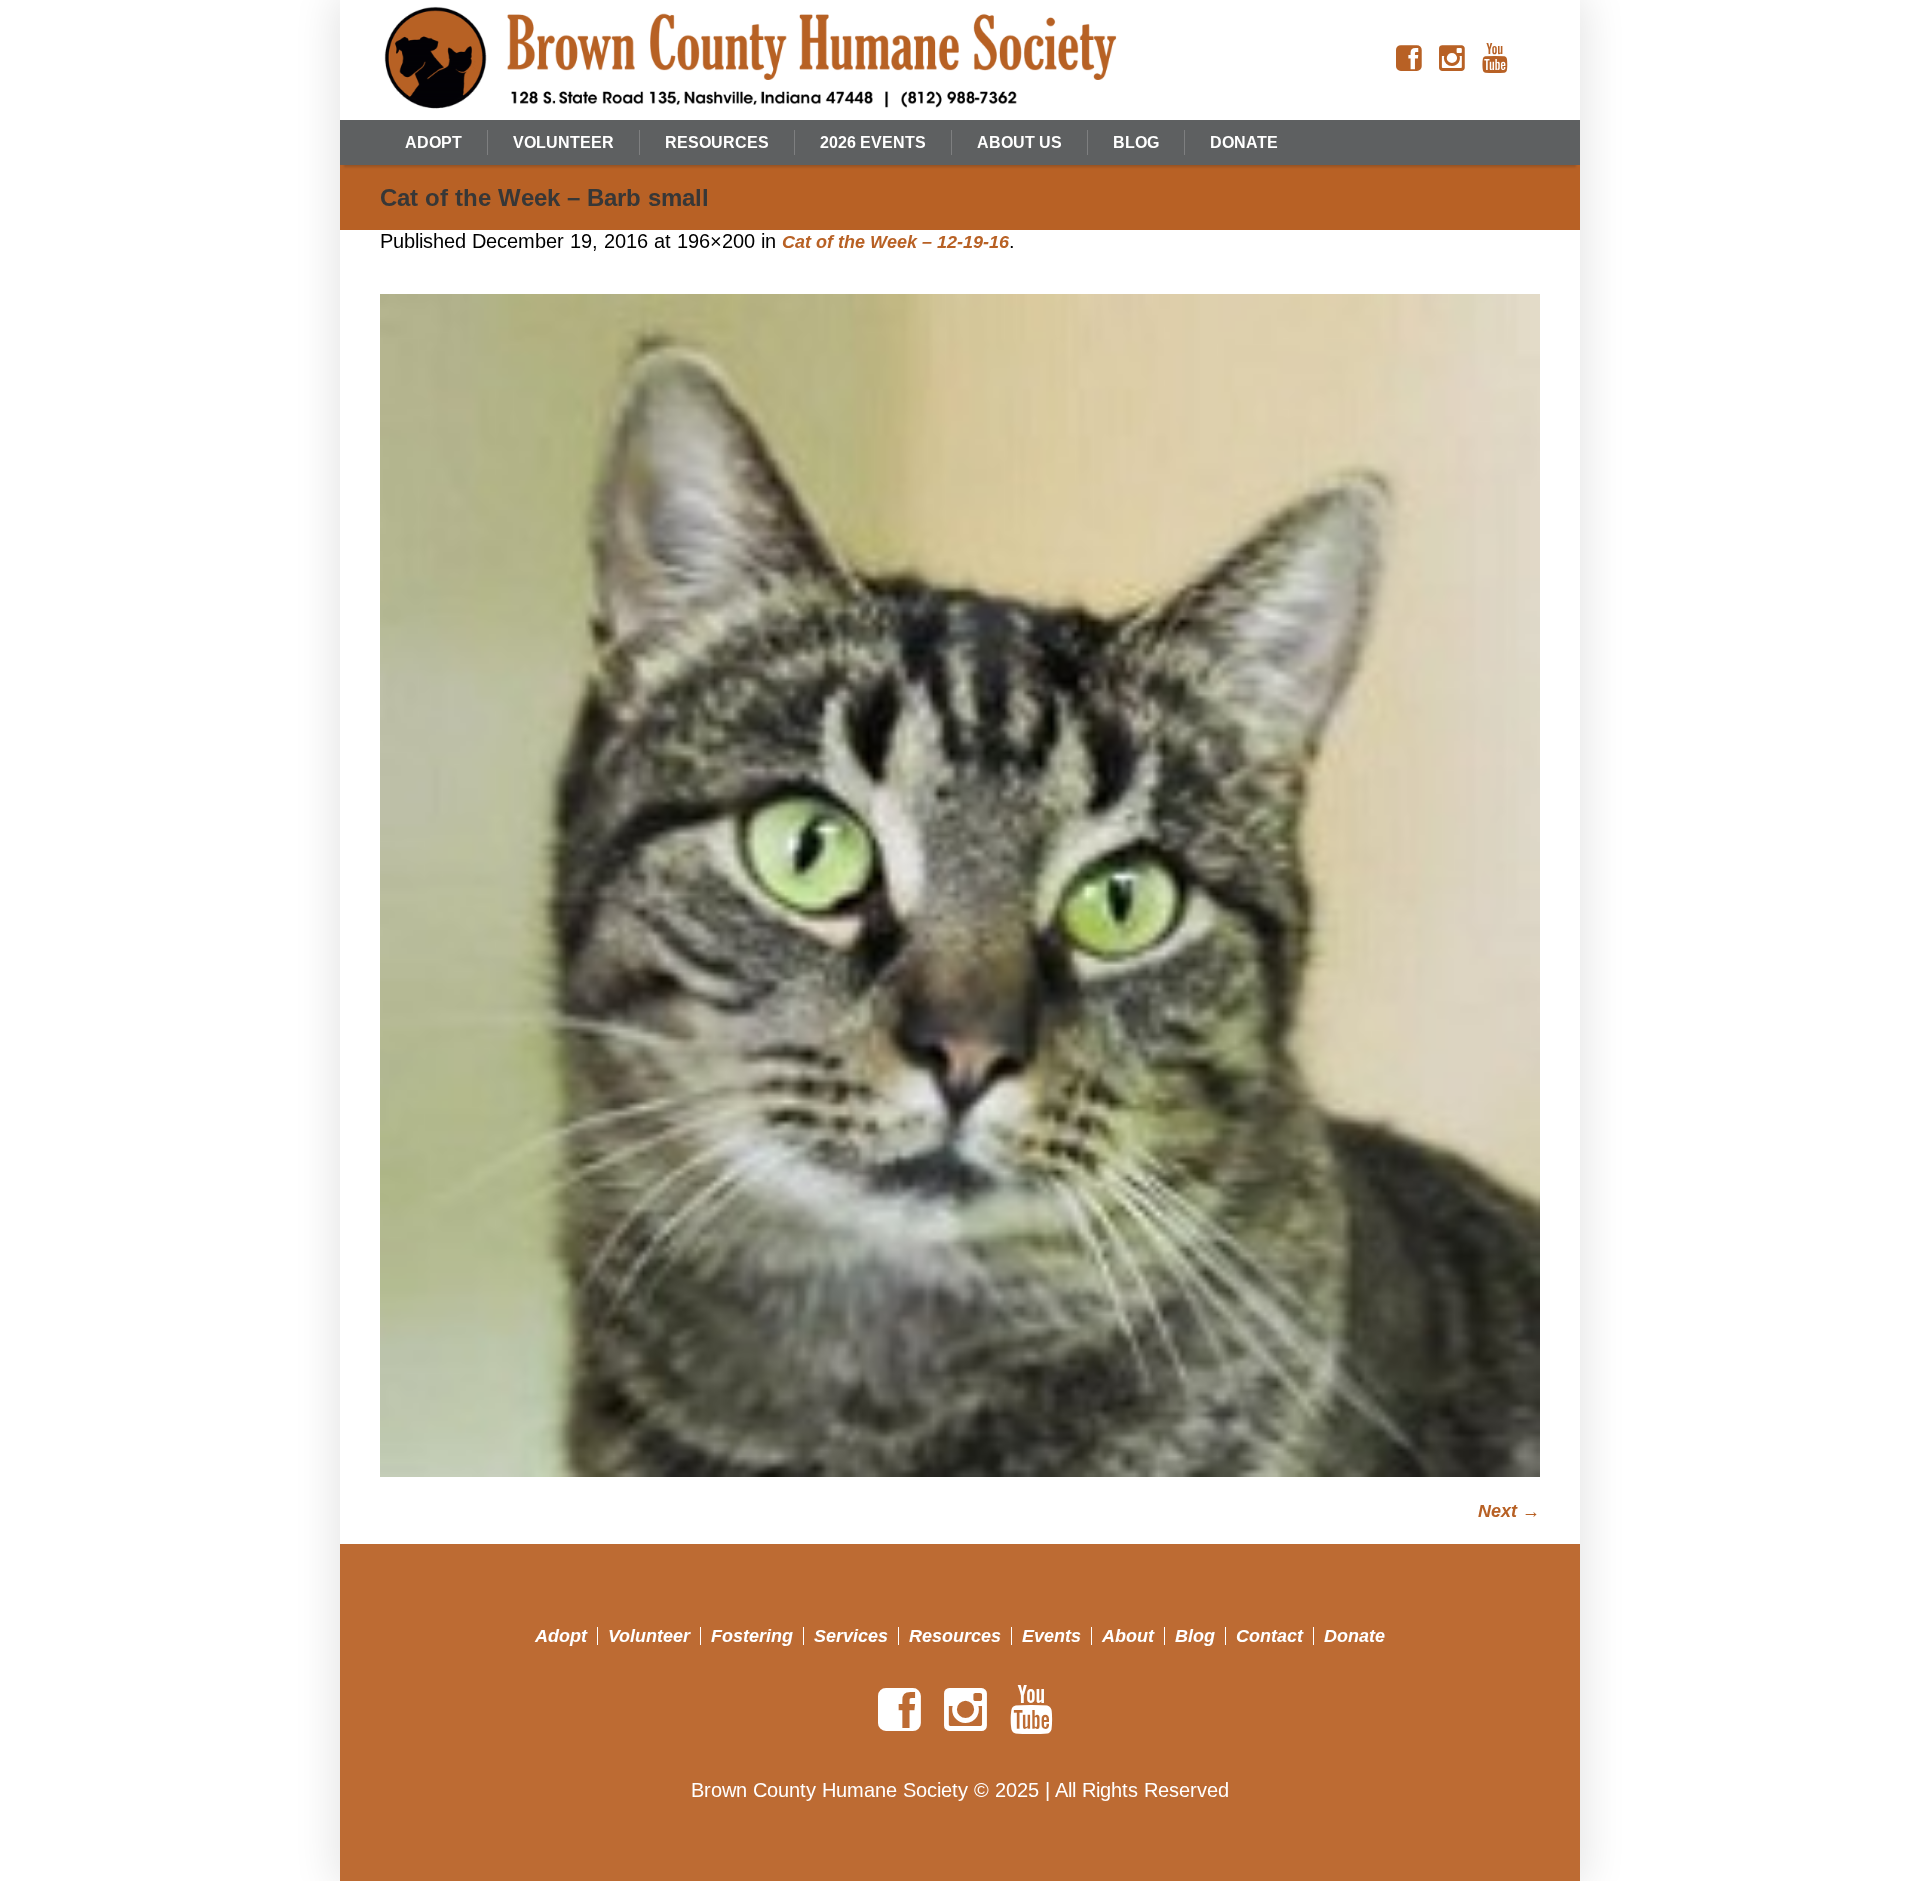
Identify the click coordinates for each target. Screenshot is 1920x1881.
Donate (1354, 1636)
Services (851, 1636)
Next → (1509, 1511)
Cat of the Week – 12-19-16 (895, 242)
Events (1051, 1636)
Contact (1269, 1636)
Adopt (561, 1636)
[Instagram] (1452, 59)
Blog (1195, 1636)
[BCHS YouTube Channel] (1495, 59)
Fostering (752, 1636)
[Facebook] (1409, 59)
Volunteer (649, 1636)
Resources (955, 1636)
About (1128, 1636)
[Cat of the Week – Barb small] (960, 886)
